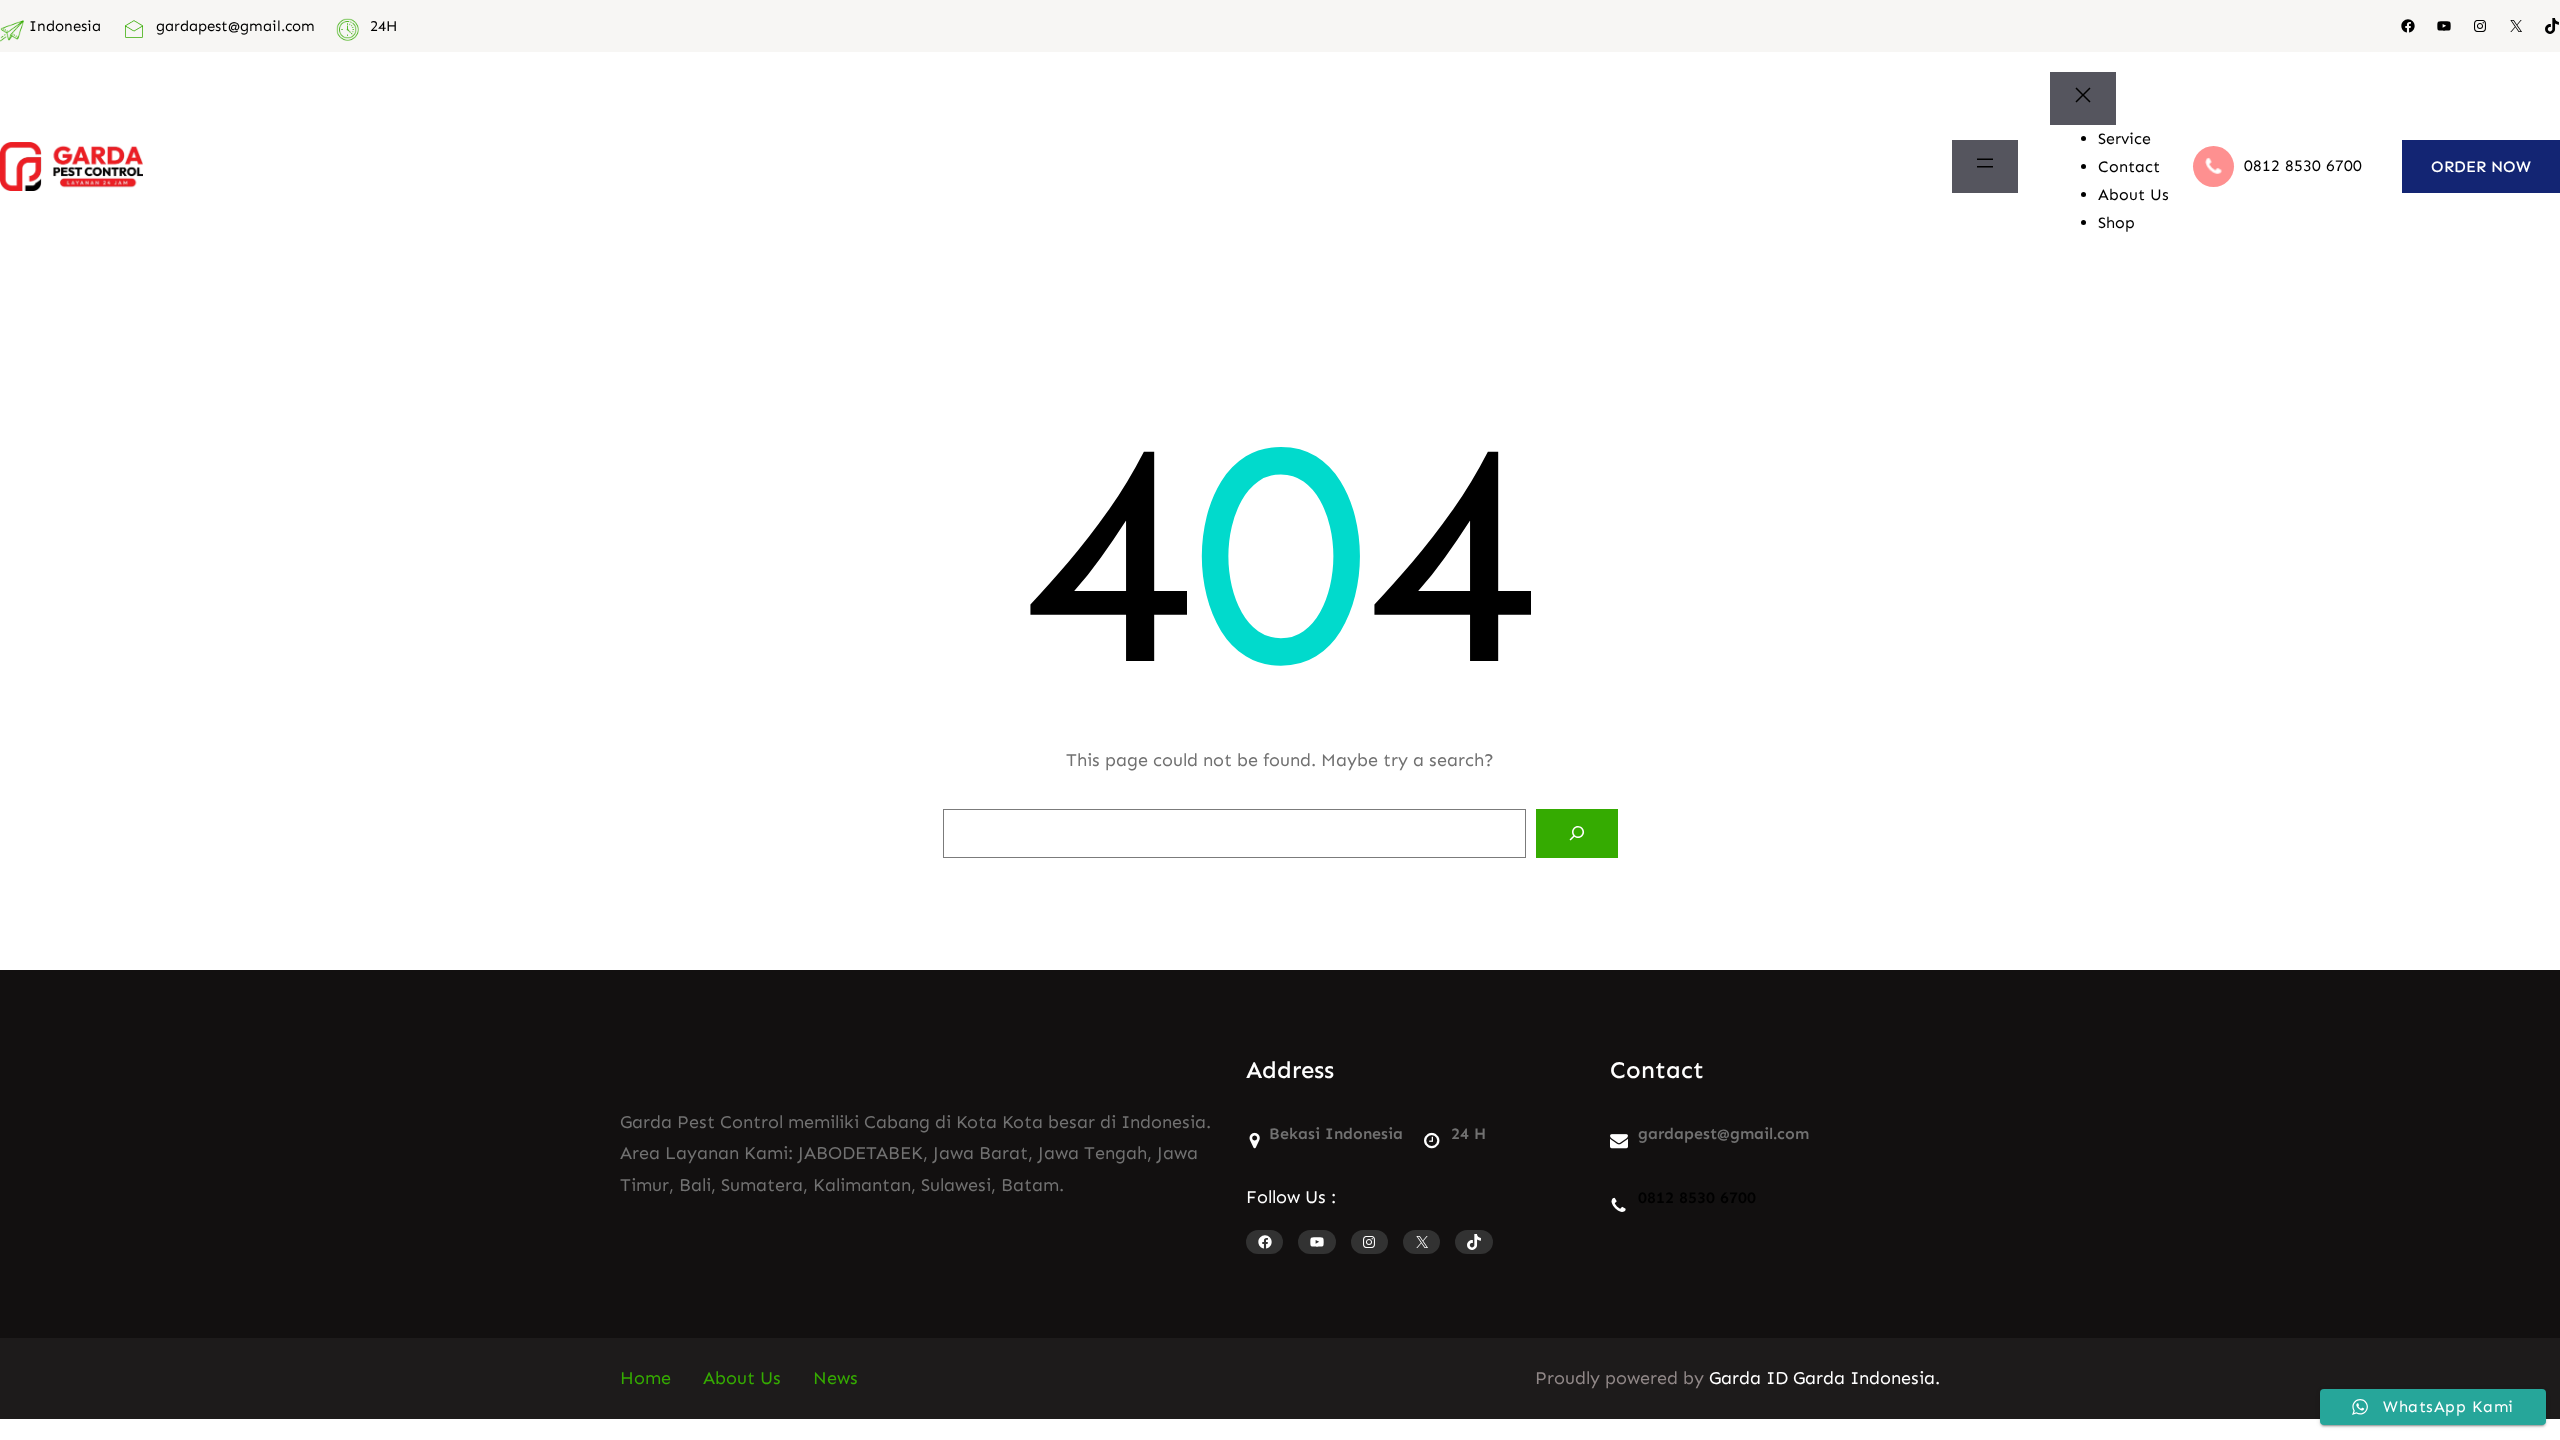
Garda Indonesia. (1866, 1378)
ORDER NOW (2481, 166)
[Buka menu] (1985, 167)
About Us (742, 1378)
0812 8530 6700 (2303, 165)
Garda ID (1748, 1378)
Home (645, 1378)
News (835, 1378)
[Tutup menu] (2083, 99)
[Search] (1577, 834)
